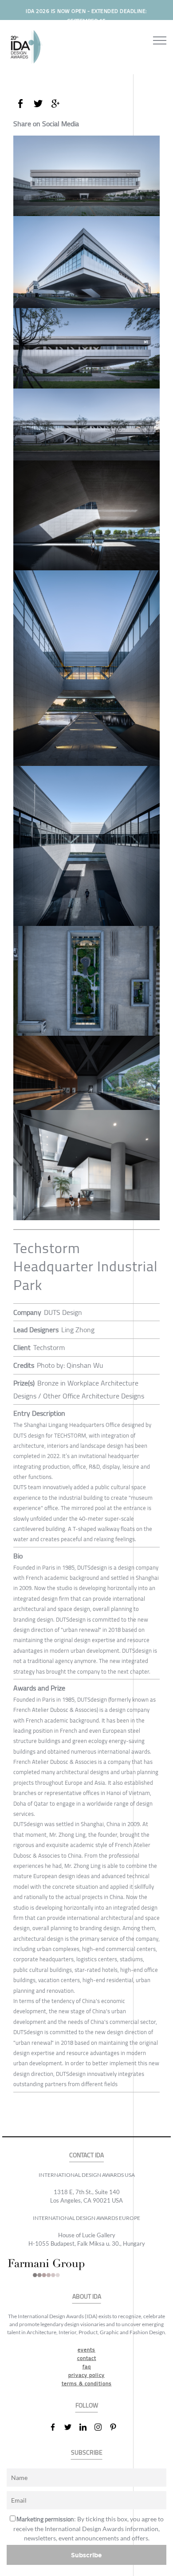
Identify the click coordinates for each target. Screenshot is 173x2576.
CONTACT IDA (86, 2155)
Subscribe (86, 2555)
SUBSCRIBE (87, 2453)
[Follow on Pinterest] (117, 2427)
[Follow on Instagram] (102, 2427)
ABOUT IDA (87, 2297)
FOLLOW (87, 2406)
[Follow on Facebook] (56, 2427)
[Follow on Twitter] (71, 2427)
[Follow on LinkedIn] (86, 2427)
